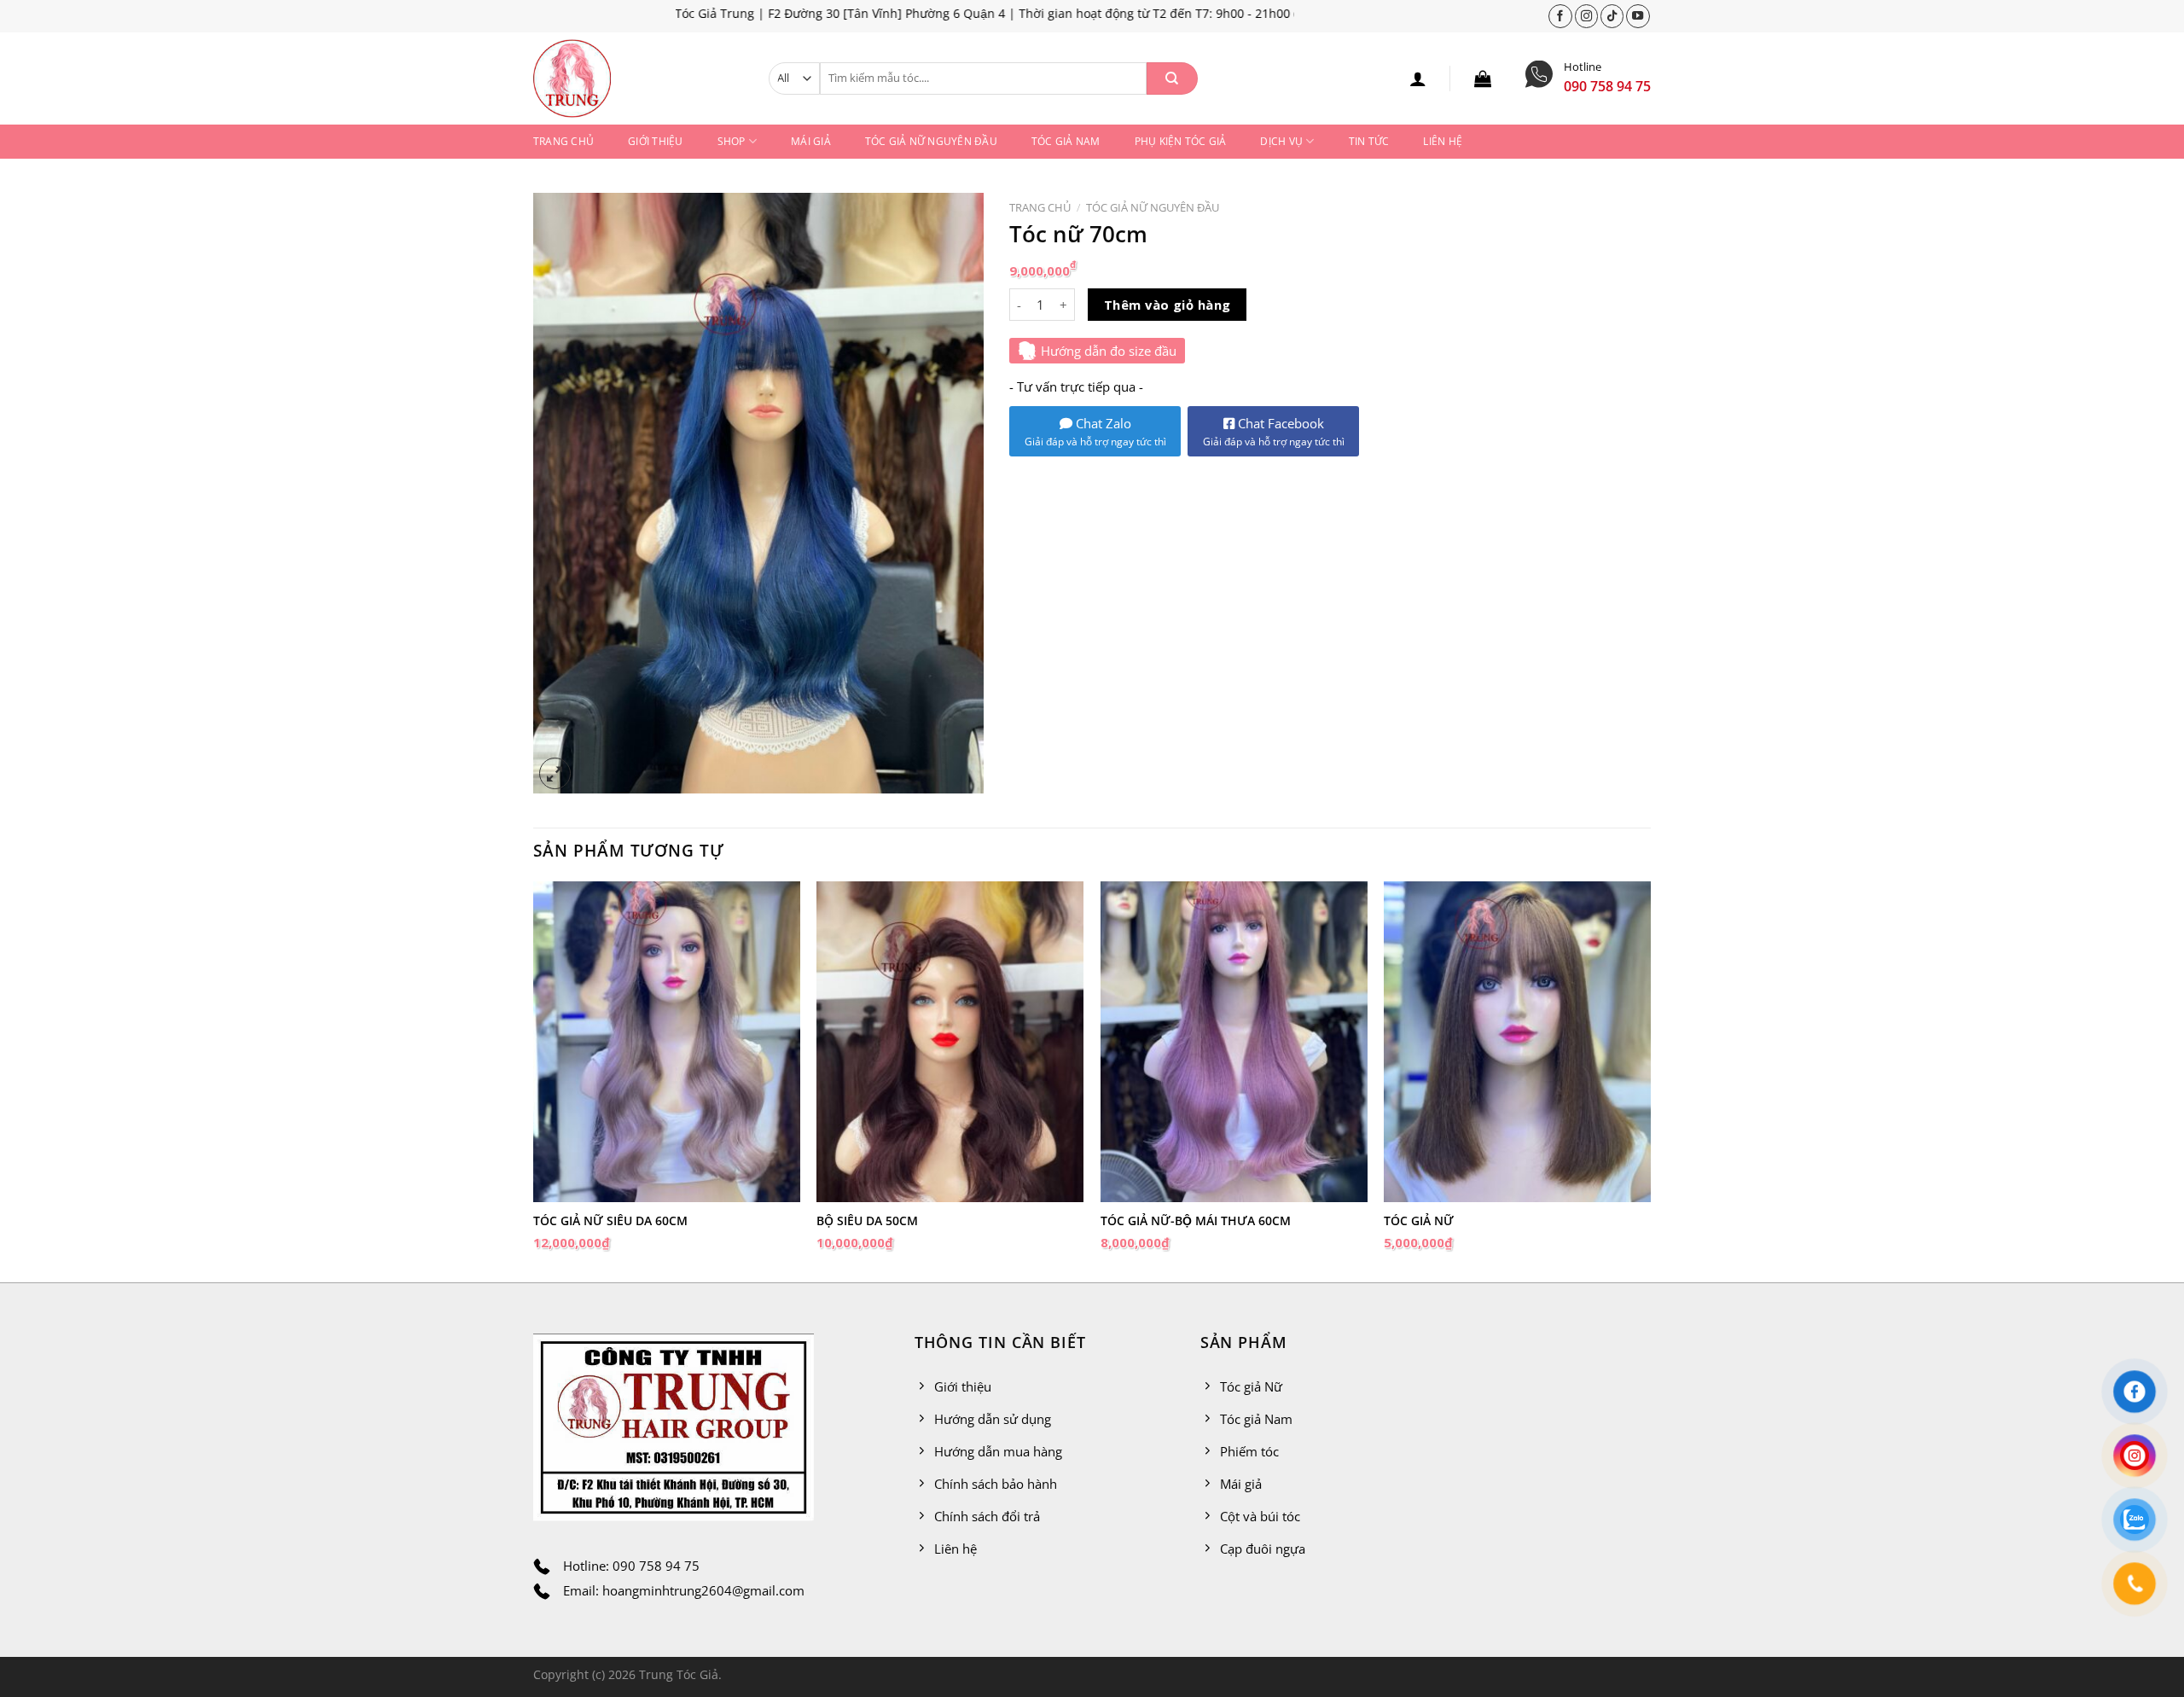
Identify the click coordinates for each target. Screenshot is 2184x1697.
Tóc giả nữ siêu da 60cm (610, 1221)
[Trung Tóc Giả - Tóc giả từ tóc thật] (638, 78)
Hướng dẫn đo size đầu (1109, 351)
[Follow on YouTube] (1638, 16)
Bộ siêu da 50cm (867, 1221)
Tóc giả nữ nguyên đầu (931, 141)
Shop (732, 141)
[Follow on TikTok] (1612, 16)
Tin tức (1369, 141)
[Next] (1650, 1080)
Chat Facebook (1274, 432)
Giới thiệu (655, 141)
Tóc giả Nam (1066, 141)
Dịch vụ (1281, 141)
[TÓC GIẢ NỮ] (1517, 1041)
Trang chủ (563, 141)
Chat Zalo (1102, 423)
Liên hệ (1443, 141)
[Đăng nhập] (1418, 78)
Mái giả (811, 141)
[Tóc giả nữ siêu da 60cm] (667, 1041)
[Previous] (534, 1080)
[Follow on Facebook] (1560, 16)
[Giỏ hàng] (1483, 78)
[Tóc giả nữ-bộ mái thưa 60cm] (1234, 1041)
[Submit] (1172, 78)
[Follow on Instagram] (1587, 16)
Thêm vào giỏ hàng (1168, 305)
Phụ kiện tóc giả (1181, 141)
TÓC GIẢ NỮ (1419, 1221)
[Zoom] (555, 773)
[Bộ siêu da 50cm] (950, 1041)
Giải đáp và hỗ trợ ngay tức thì (1095, 442)
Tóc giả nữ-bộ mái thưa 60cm (1196, 1221)
